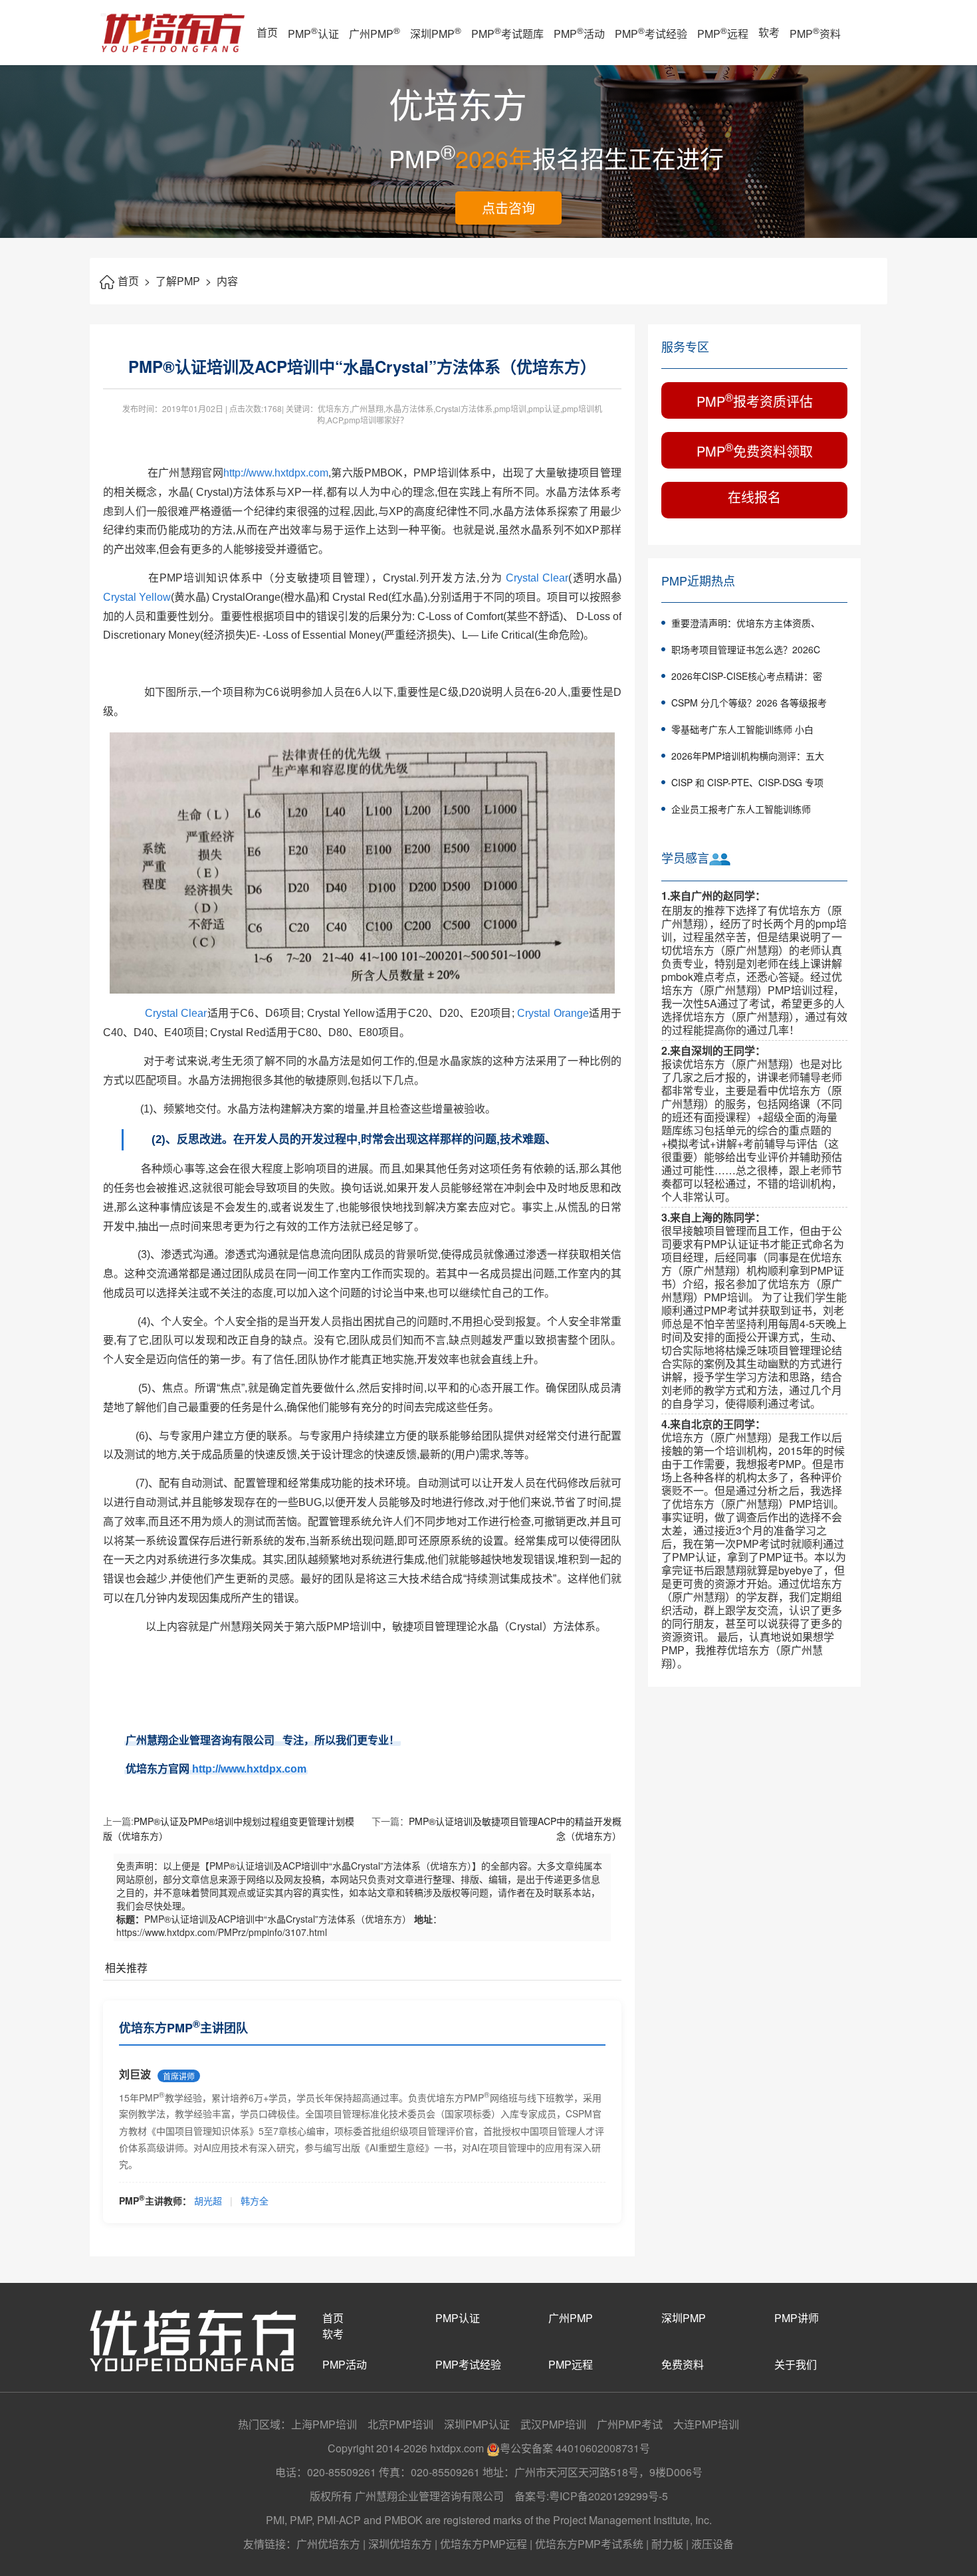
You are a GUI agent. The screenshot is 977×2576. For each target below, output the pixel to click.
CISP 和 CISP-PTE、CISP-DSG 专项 (747, 782)
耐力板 (667, 2544)
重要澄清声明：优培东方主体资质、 (746, 623)
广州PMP (375, 33)
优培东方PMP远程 (484, 2544)
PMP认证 (313, 33)
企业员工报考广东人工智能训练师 (741, 809)
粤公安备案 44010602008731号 (575, 2448)
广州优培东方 (328, 2544)
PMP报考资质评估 (755, 400)
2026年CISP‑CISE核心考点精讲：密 (747, 676)
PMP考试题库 (507, 33)
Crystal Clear (537, 578)
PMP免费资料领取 (755, 450)
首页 (267, 32)
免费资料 (683, 2364)
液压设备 (712, 2544)
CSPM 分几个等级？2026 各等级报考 (749, 702)
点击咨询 (508, 208)
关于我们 (796, 2364)
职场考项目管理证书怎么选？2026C (746, 649)
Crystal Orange (553, 1013)
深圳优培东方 (400, 2544)
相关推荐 (126, 1968)
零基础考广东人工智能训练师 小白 (742, 729)
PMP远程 (723, 33)
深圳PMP (436, 33)
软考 (769, 32)
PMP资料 (815, 33)
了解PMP (183, 281)
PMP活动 (579, 33)
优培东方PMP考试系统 (589, 2544)
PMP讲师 (797, 2318)
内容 (227, 281)
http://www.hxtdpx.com (276, 473)
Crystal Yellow (137, 597)
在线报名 (754, 497)
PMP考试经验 (651, 33)
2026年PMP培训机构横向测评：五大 (748, 756)
